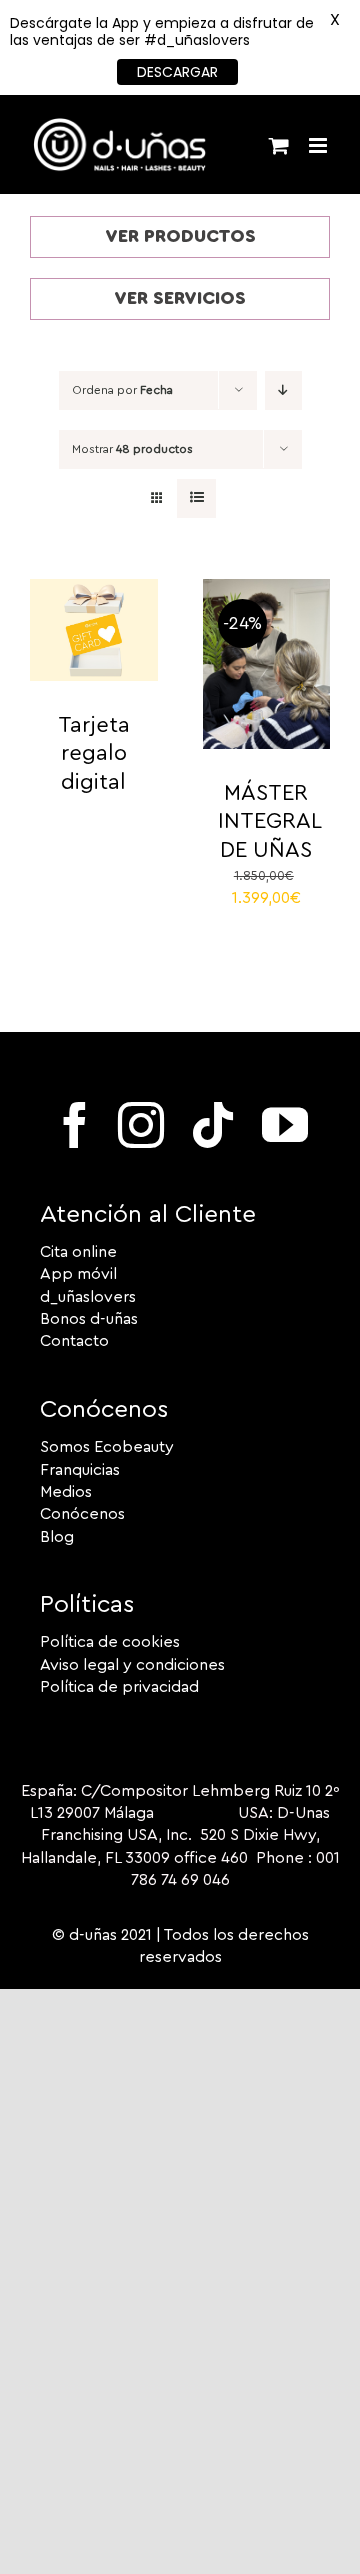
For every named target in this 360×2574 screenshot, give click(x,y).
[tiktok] (213, 1125)
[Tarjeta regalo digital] (94, 590)
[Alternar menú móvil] (319, 145)
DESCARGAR (177, 72)
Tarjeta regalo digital (94, 753)
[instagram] (141, 1125)
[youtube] (285, 1125)
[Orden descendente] (283, 390)
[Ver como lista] (196, 498)
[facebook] (75, 1125)
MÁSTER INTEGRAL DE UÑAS (270, 821)
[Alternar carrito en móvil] (279, 145)
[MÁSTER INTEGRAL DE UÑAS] (267, 590)
